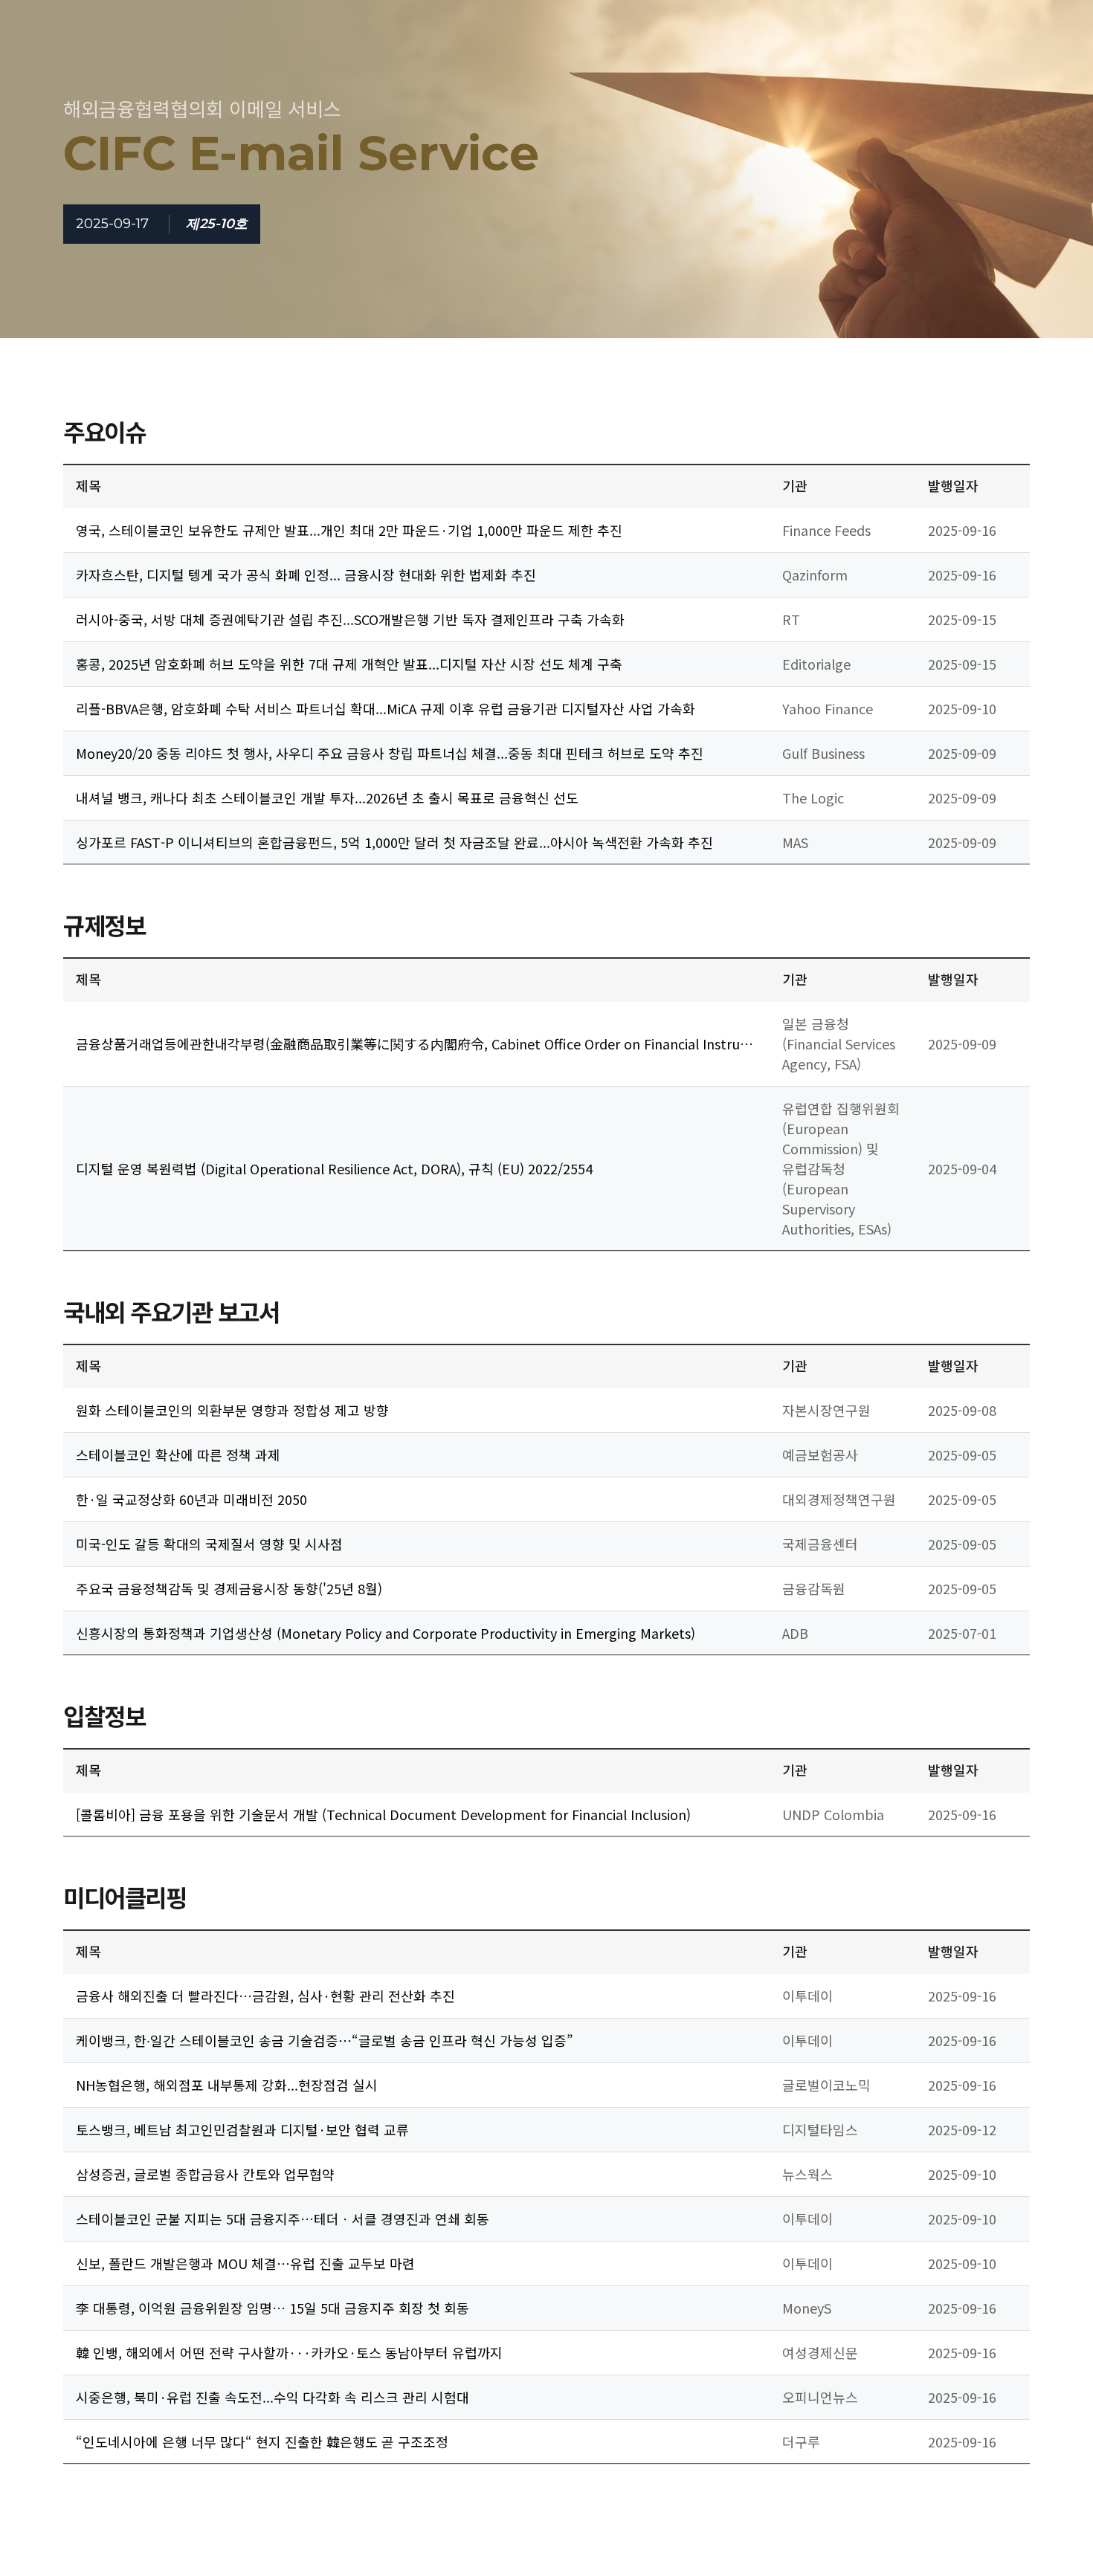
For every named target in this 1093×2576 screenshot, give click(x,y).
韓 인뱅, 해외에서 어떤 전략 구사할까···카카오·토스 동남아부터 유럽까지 (289, 2352)
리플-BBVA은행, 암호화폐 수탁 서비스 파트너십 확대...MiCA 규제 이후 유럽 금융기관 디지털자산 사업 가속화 (386, 708)
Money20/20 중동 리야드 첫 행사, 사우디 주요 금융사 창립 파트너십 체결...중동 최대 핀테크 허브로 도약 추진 (390, 753)
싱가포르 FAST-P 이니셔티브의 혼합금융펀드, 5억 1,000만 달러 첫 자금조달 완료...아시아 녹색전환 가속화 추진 (394, 842)
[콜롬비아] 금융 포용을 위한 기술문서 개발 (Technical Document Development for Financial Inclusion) (383, 1814)
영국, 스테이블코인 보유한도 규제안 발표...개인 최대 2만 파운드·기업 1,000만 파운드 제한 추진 (349, 530)
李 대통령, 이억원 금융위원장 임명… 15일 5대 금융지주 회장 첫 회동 (273, 2308)
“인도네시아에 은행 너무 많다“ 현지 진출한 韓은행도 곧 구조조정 (262, 2441)
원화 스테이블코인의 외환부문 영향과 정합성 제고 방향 (232, 1410)
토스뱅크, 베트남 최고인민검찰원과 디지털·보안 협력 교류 (242, 2129)
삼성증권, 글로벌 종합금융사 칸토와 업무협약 (205, 2174)
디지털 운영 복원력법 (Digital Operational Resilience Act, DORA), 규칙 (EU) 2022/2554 (334, 1168)
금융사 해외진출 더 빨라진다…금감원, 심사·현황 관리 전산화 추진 (265, 1996)
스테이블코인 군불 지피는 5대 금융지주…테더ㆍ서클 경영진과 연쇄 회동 (283, 2219)
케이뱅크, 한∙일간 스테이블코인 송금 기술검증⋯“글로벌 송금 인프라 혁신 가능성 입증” (325, 2040)
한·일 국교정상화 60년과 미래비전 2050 (191, 1499)
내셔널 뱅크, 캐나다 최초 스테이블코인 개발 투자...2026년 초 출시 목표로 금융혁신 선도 (327, 797)
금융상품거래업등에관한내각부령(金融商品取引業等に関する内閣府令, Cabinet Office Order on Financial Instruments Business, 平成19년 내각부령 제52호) (414, 1044)
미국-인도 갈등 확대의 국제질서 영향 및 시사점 (209, 1544)
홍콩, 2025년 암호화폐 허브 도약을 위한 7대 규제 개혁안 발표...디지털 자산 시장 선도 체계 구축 (349, 664)
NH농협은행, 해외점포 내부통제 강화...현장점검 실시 (227, 2085)
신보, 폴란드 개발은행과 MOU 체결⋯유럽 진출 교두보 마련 (245, 2263)
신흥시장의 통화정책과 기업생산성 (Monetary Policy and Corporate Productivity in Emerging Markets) (386, 1633)
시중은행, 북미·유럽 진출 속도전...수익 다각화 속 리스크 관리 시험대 (273, 2397)
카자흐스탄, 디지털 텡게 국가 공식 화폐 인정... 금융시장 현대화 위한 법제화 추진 (306, 575)
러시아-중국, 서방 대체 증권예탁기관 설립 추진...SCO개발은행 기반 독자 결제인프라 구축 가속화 (350, 619)
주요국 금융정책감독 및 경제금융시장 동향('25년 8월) (229, 1588)
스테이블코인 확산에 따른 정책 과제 (178, 1454)
